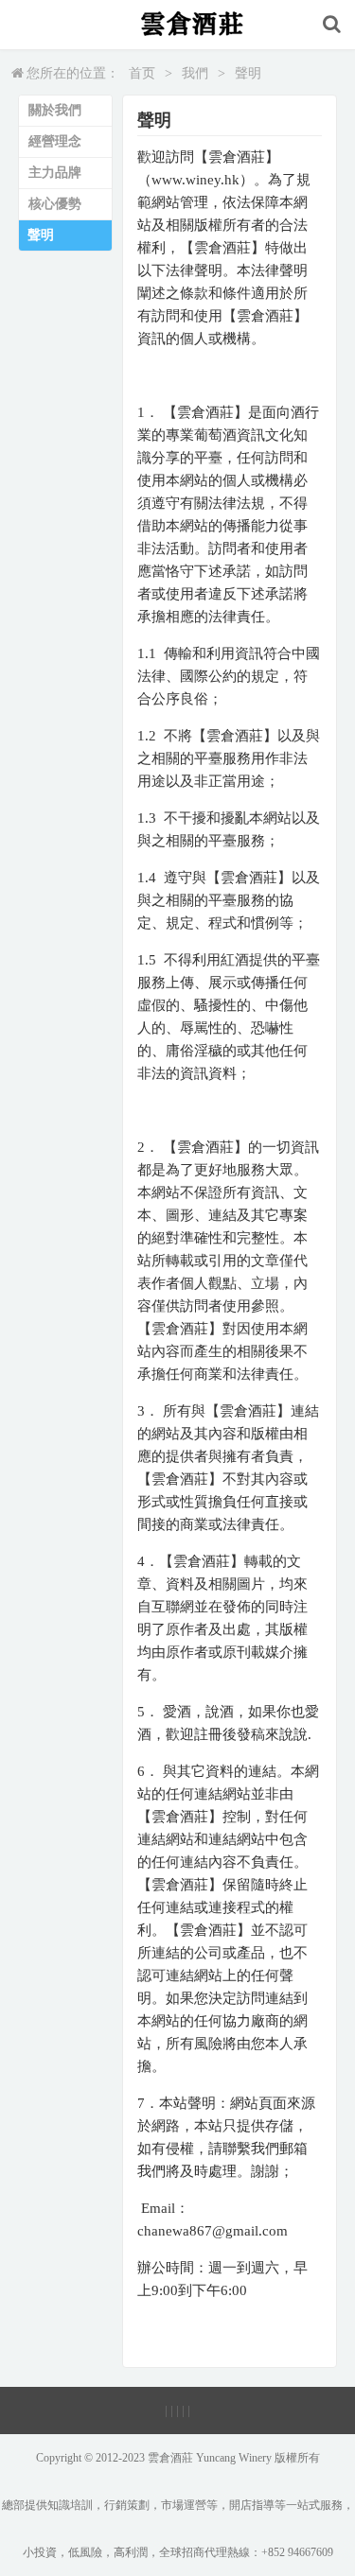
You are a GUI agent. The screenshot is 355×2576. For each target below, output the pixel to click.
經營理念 (55, 141)
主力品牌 (55, 173)
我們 (195, 73)
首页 (142, 73)
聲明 (248, 73)
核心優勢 (55, 204)
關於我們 (55, 110)
